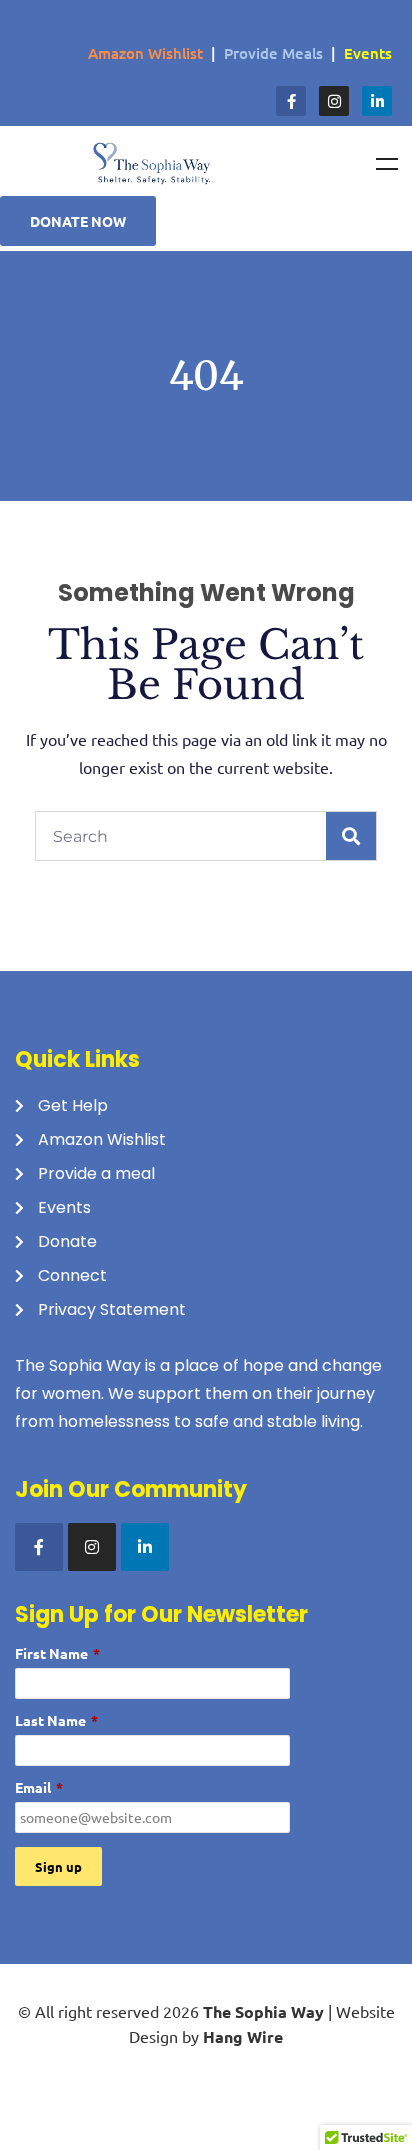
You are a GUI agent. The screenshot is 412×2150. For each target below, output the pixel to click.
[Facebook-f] (291, 101)
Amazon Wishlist (145, 53)
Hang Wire (243, 2036)
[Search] (351, 836)
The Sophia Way (263, 2011)
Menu (387, 164)
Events (368, 53)
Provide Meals (273, 53)
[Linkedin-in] (377, 101)
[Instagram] (334, 101)
